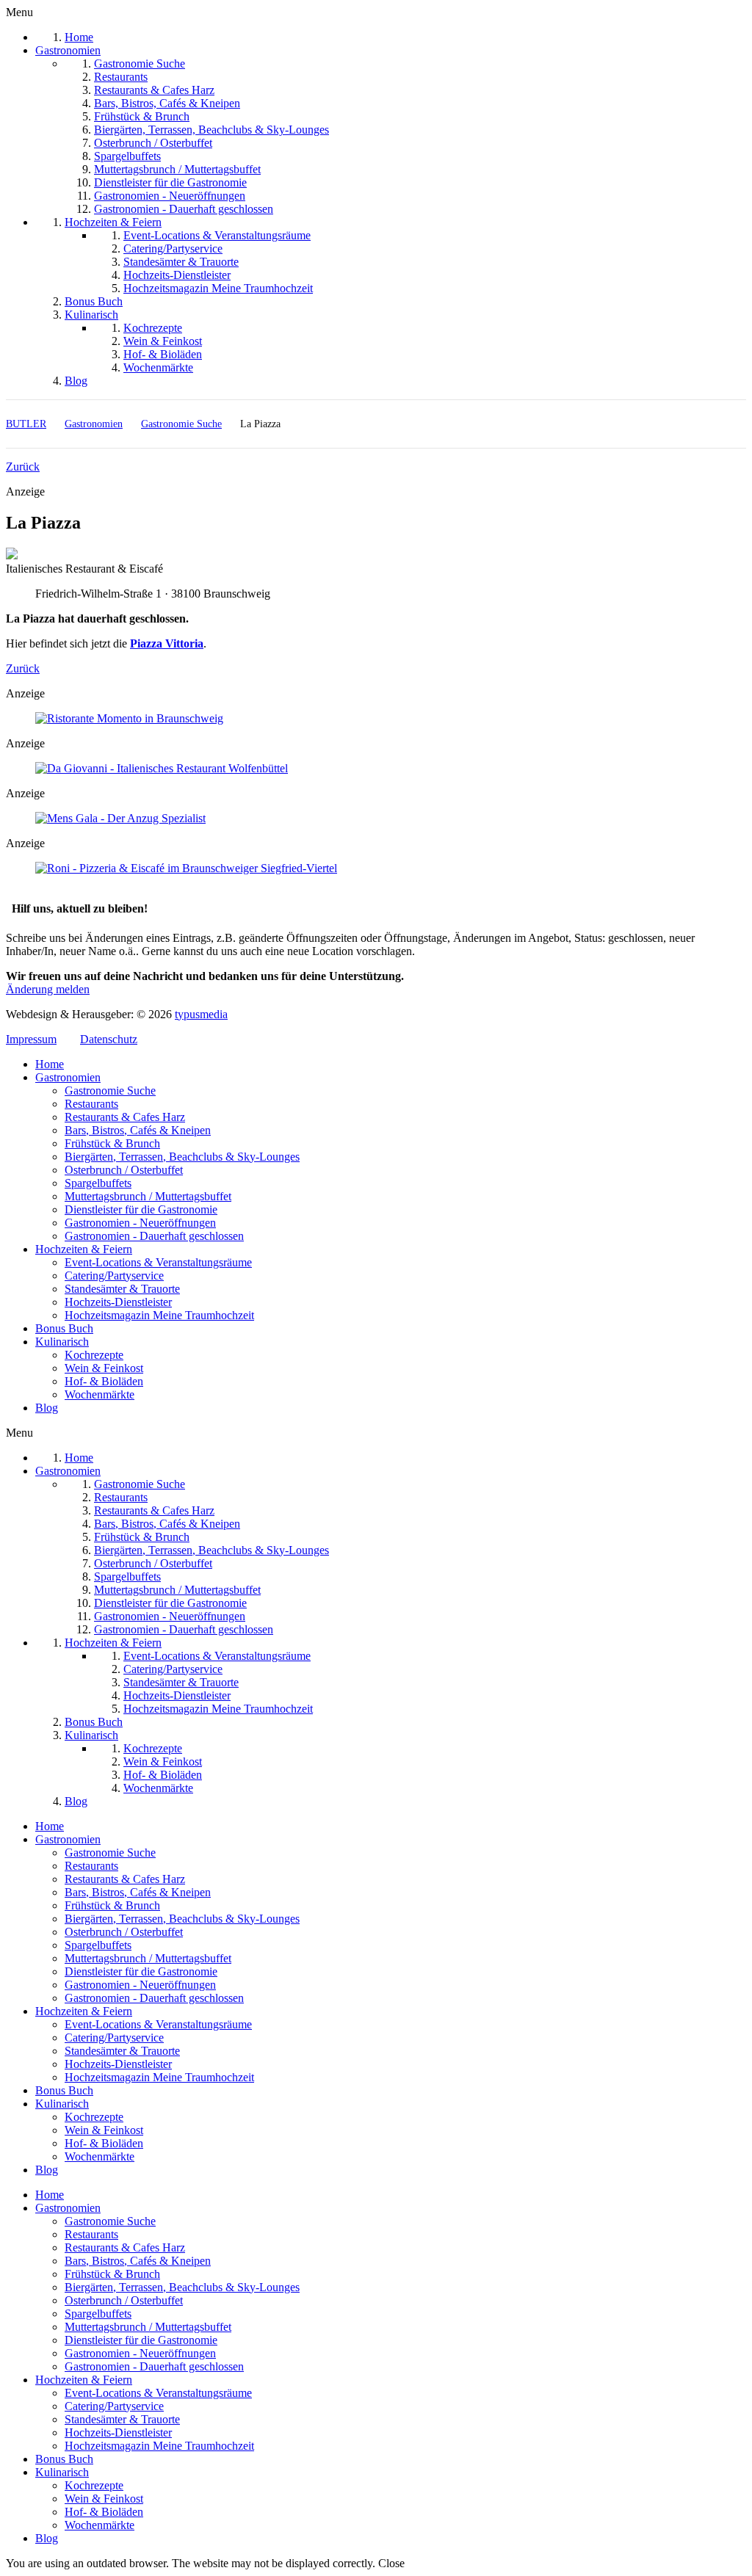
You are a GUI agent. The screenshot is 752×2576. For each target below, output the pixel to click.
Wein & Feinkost (104, 1368)
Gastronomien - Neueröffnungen (140, 1223)
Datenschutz (109, 1039)
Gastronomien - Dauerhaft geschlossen (154, 1236)
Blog (47, 1408)
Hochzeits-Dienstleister (118, 1302)
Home (50, 1064)
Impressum (31, 1039)
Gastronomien (68, 1077)
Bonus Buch (64, 1328)
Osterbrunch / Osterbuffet (124, 1170)
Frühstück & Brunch (112, 1143)
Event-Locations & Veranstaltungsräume (158, 1262)
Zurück (23, 467)
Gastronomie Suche (110, 1091)
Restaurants (91, 1104)
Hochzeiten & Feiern (84, 1249)
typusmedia (201, 1014)
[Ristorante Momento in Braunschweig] (129, 718)
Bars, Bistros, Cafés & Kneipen (138, 1130)
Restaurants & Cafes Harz (125, 1117)
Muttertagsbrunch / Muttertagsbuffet (148, 1196)
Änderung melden (48, 989)
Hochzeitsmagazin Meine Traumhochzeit (159, 1315)
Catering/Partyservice (114, 1276)
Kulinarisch (62, 1342)
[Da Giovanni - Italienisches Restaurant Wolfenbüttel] (162, 768)
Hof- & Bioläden (104, 1381)
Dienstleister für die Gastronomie (141, 1209)
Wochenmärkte (100, 1394)
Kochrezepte (94, 1355)
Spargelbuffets (98, 1183)
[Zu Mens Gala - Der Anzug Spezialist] (120, 818)
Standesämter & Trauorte (122, 1289)
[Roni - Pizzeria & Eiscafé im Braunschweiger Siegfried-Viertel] (186, 868)
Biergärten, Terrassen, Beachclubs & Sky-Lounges (182, 1157)
